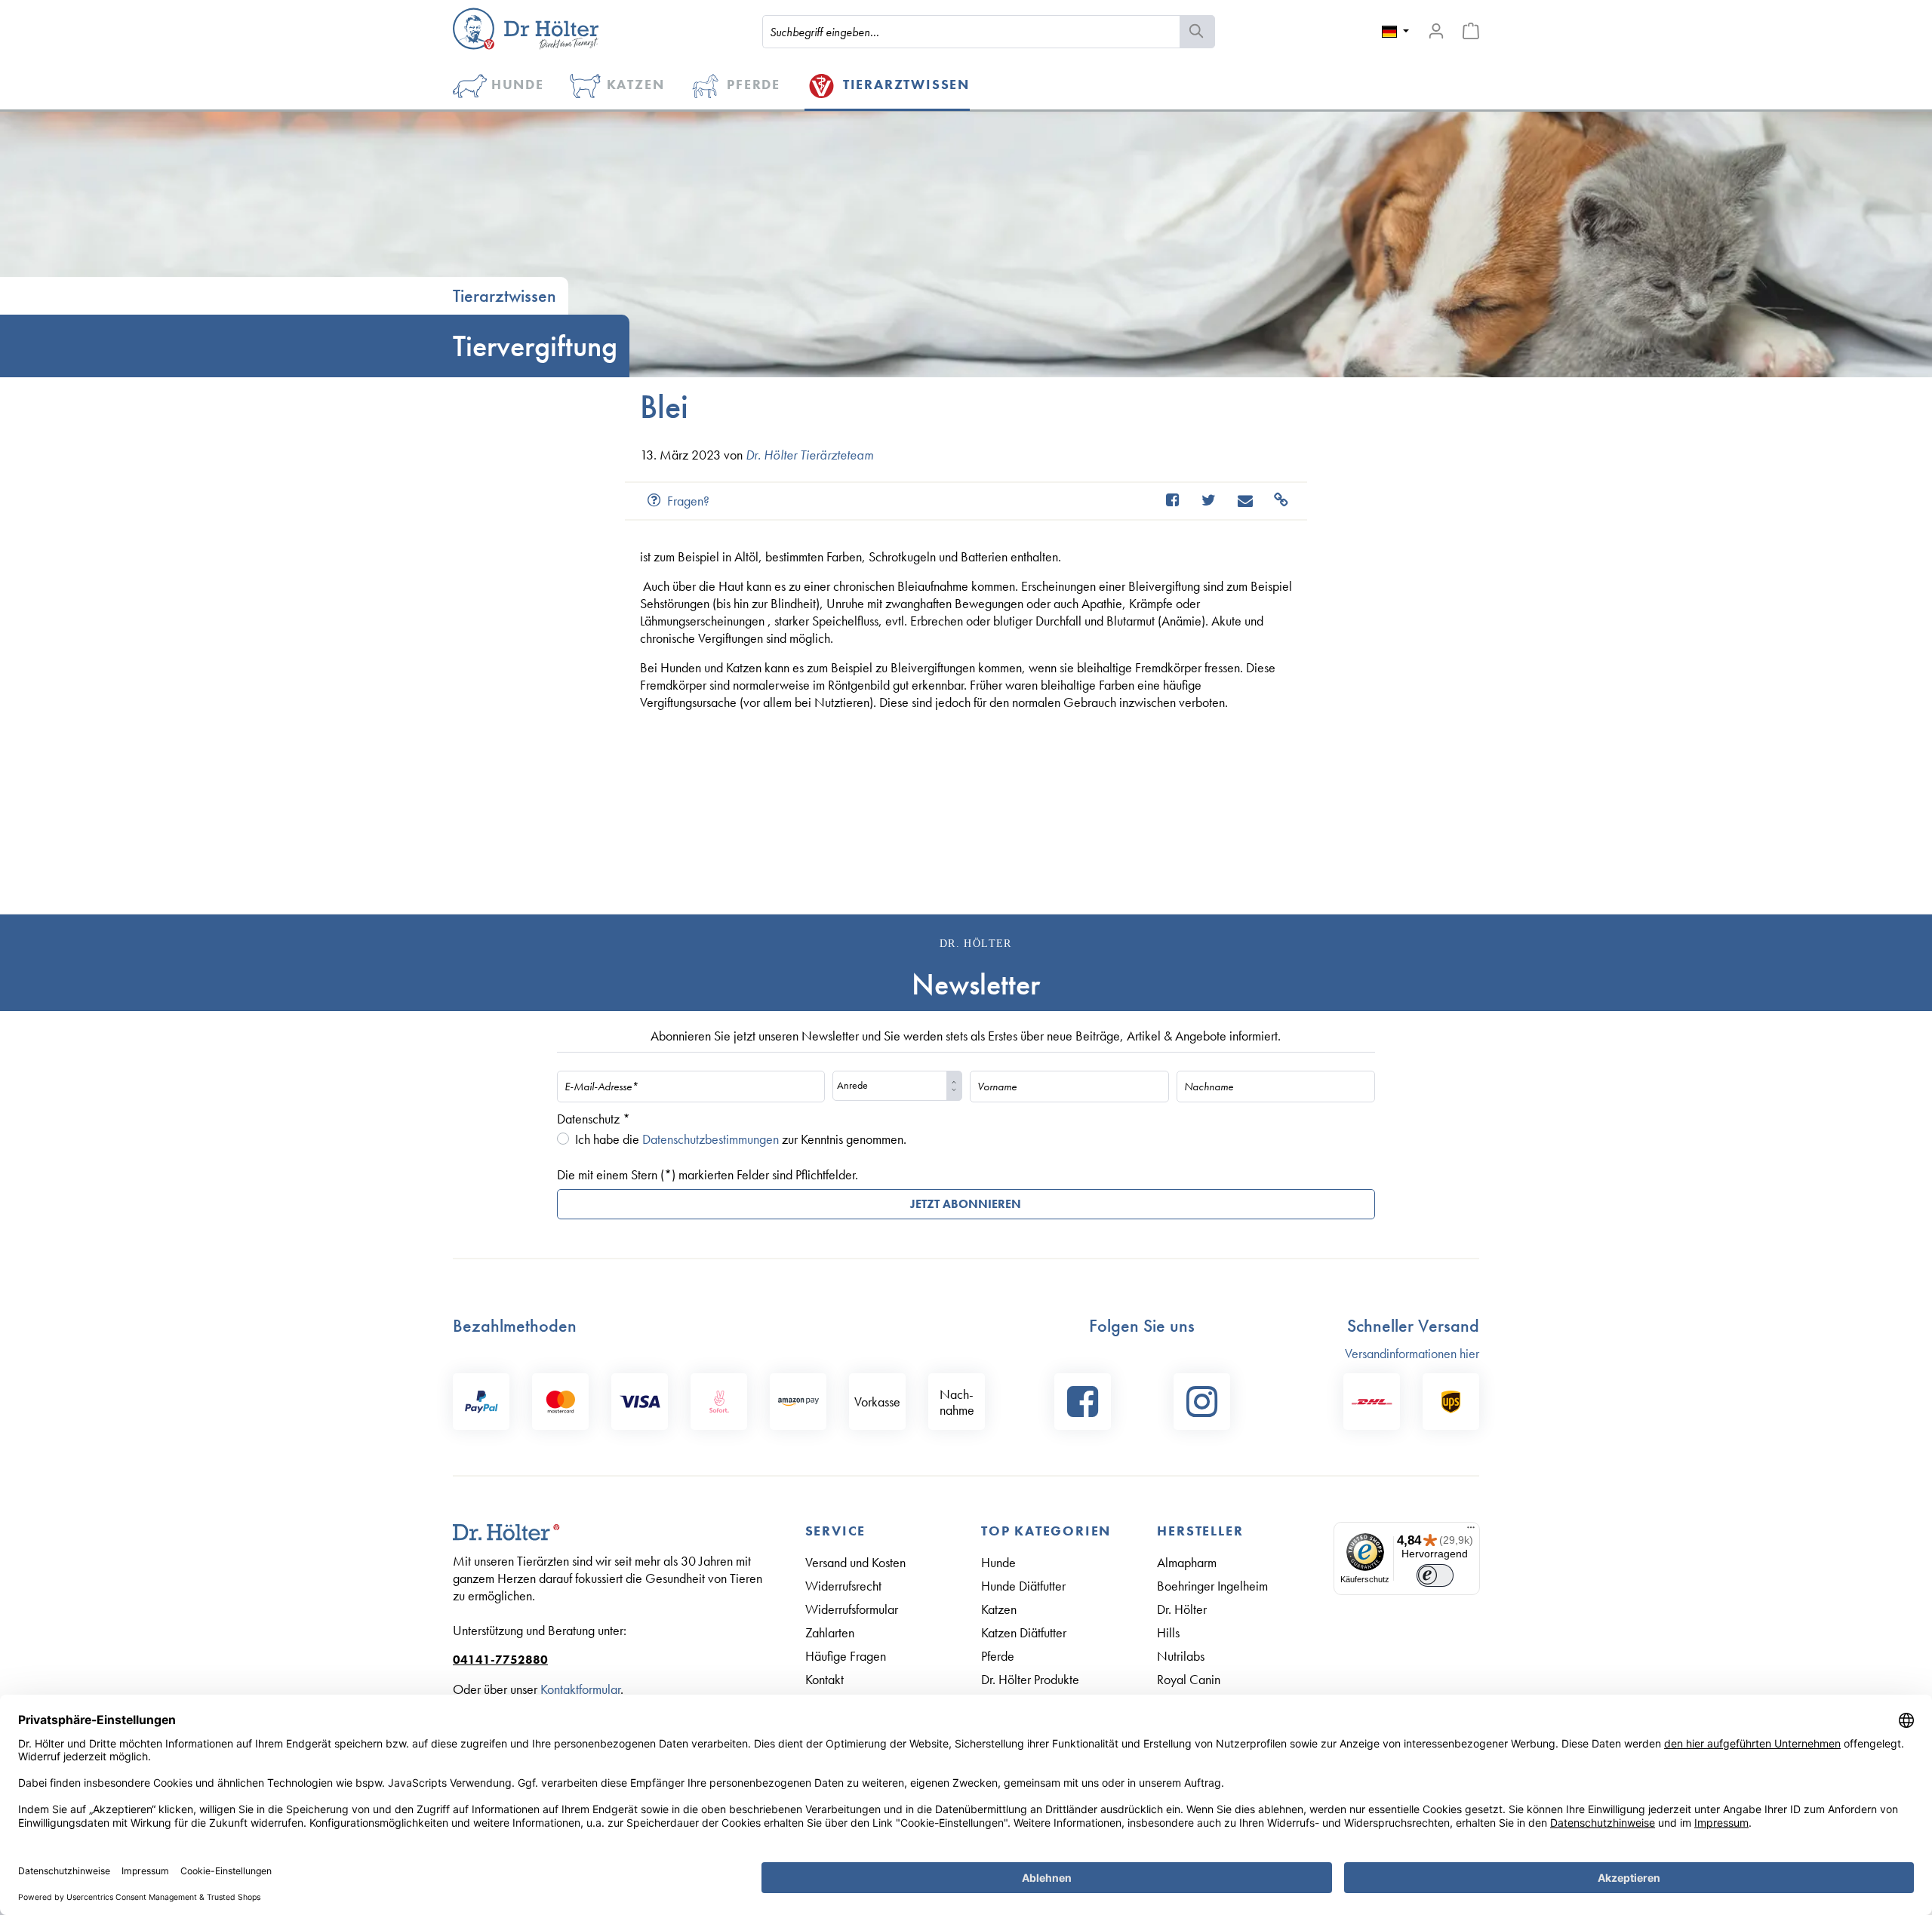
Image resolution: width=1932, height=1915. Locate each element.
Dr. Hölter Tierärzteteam (809, 455)
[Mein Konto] (1436, 31)
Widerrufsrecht (843, 1586)
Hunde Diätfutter (1023, 1586)
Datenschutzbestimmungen (711, 1139)
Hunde (998, 1562)
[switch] (1435, 1575)
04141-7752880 (500, 1660)
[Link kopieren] (1274, 501)
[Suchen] (1197, 32)
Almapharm (1187, 1562)
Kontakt (824, 1679)
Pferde (998, 1656)
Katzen (999, 1609)
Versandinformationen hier (1412, 1353)
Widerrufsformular (852, 1609)
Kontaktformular (580, 1689)
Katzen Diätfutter (1024, 1632)
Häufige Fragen (846, 1656)
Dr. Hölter (1182, 1609)
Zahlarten (830, 1632)
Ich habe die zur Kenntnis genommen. (741, 1139)
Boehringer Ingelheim (1212, 1586)
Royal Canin (1189, 1679)
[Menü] (1471, 1531)
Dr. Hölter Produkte (1030, 1679)
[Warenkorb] (1471, 31)
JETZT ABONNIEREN (966, 1204)
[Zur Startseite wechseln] (526, 29)
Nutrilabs (1181, 1656)
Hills (1168, 1632)
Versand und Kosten (855, 1562)
